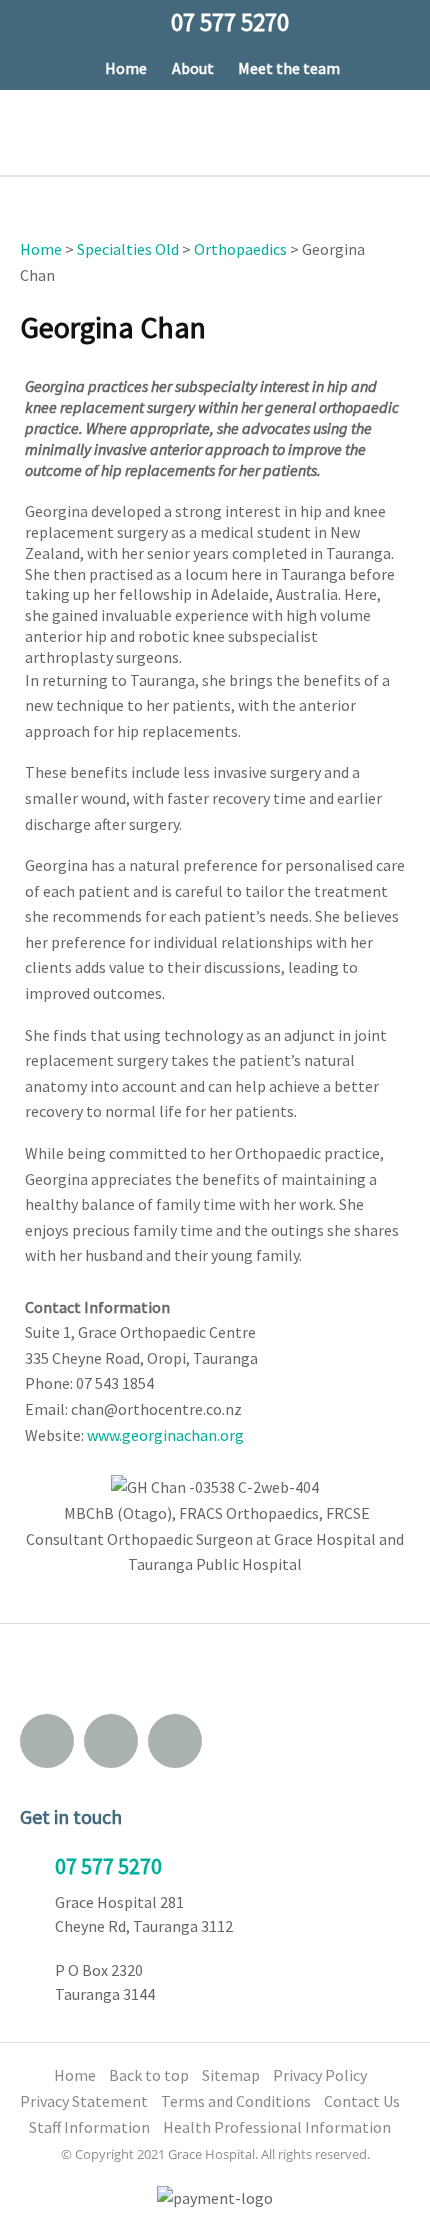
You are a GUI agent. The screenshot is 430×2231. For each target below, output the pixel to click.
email (47, 1741)
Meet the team (289, 68)
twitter (175, 1741)
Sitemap (231, 2075)
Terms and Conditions (236, 2101)
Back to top (149, 2075)
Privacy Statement (84, 2101)
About (193, 68)
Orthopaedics (240, 249)
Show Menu (33, 131)
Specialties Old (128, 249)
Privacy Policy (320, 2075)
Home (126, 68)
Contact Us (362, 2101)
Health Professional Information (277, 2127)
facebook (111, 1741)
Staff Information (89, 2127)
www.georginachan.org (165, 1435)
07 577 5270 (108, 1866)
